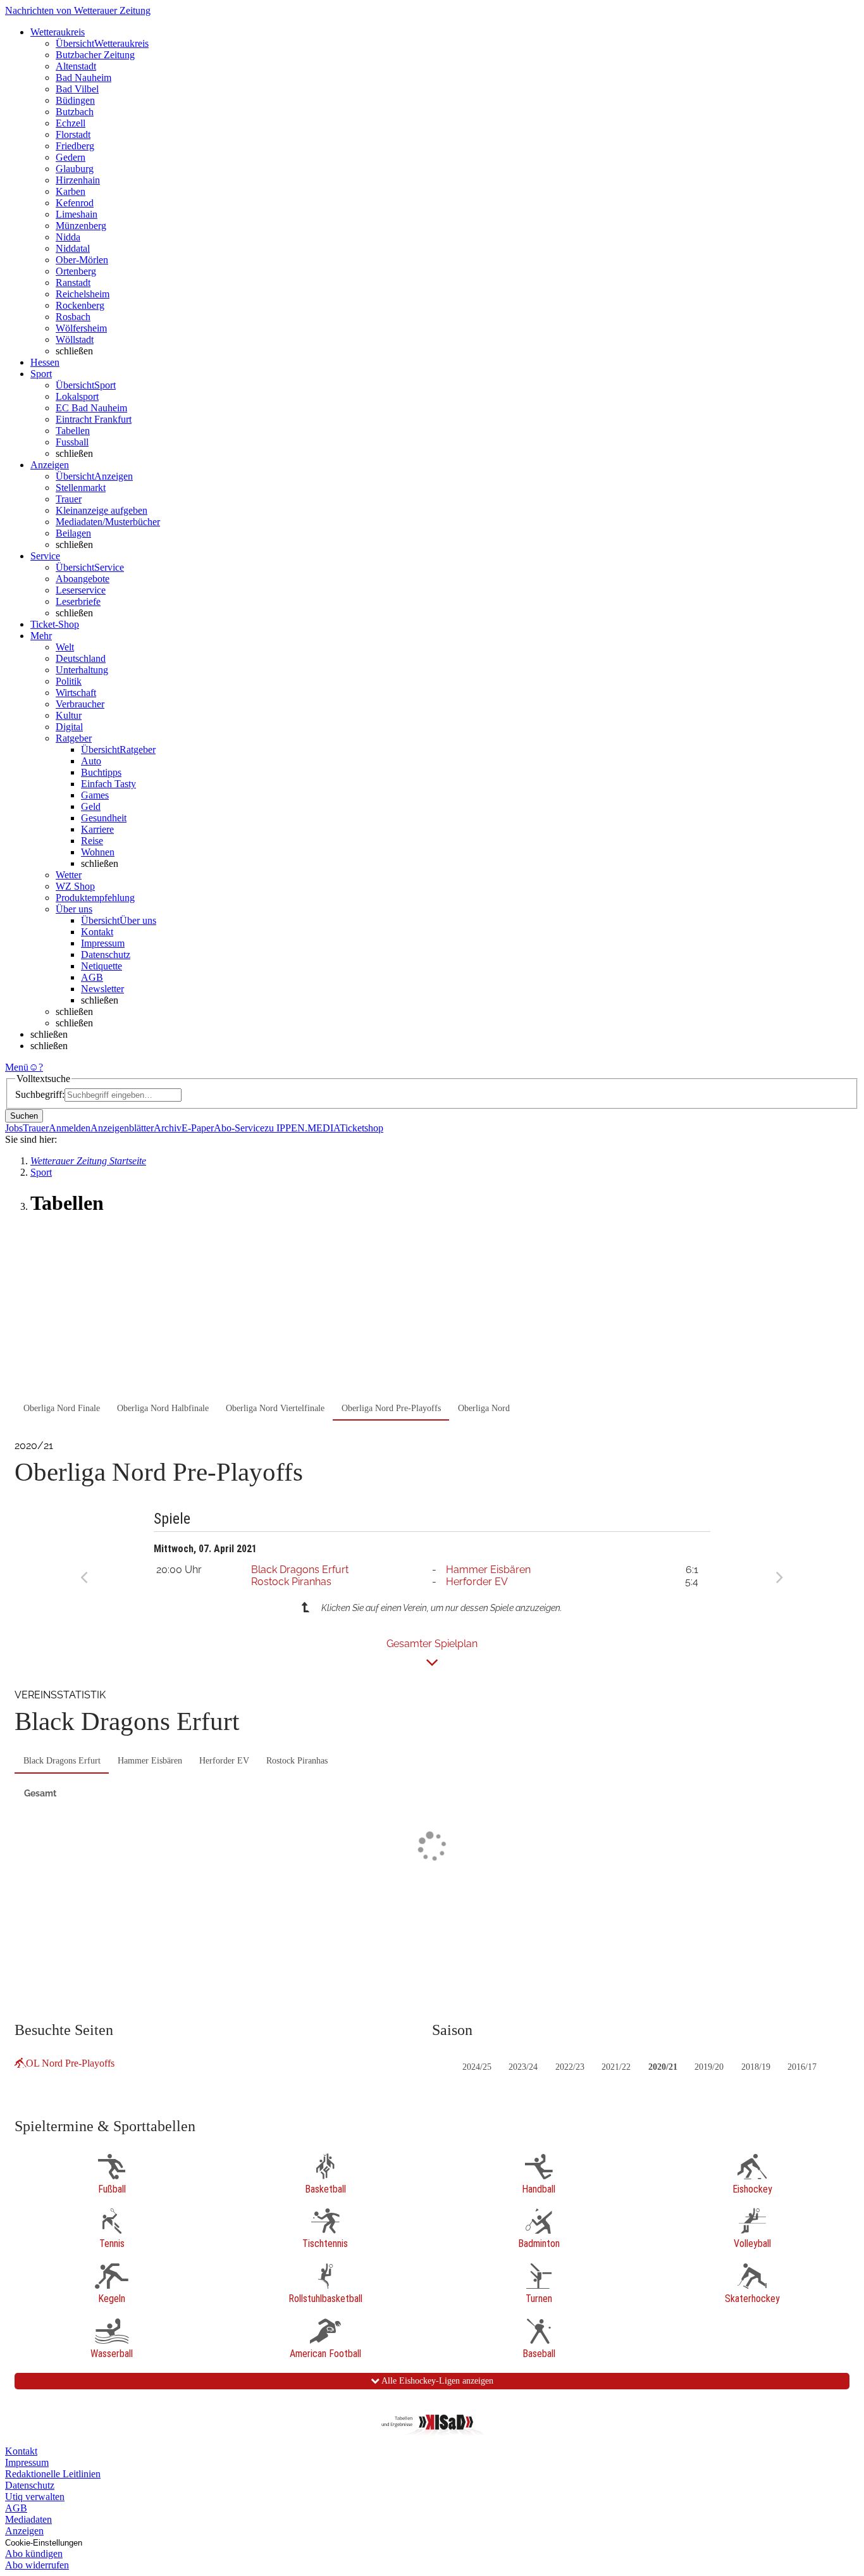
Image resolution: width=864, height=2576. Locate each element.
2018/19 (756, 2067)
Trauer (69, 499)
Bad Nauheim (83, 78)
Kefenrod (75, 203)
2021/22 (616, 2067)
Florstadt (73, 134)
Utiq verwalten (35, 2497)
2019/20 (709, 2067)
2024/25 (477, 2067)
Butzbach (75, 112)
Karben (71, 191)
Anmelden (70, 1128)
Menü (17, 1067)
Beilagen (73, 533)
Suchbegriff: (40, 1094)
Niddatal (73, 248)
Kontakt (97, 932)
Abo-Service (239, 1128)
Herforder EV (477, 1582)
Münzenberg (81, 226)
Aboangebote (83, 579)
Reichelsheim (83, 294)
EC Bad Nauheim (91, 408)
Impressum (103, 943)
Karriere (97, 829)
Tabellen (73, 431)
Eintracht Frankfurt (94, 419)
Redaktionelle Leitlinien (53, 2474)
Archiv (168, 1128)
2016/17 (802, 2067)
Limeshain (77, 214)
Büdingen (75, 100)
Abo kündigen (34, 2554)
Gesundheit (104, 818)
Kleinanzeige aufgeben (102, 510)
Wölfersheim (81, 328)
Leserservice (81, 590)
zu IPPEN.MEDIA (302, 1128)
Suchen (24, 1116)
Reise (92, 841)
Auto (91, 761)
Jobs (14, 1128)
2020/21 (663, 2067)
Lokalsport (77, 396)
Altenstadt (76, 66)
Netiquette (102, 966)
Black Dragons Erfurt (300, 1570)
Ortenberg (76, 271)
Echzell (71, 123)
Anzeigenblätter (122, 1128)
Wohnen (98, 852)
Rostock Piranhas (291, 1582)
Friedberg (75, 146)
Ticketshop (361, 1128)
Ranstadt (73, 283)
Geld (91, 806)
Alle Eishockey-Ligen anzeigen (436, 2381)
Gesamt (40, 1793)
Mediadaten (28, 2519)
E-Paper (198, 1128)
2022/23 (570, 2067)
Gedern (71, 157)
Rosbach (73, 317)
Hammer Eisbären (488, 1570)
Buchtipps (101, 772)
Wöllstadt (75, 339)
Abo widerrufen (37, 2565)
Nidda (68, 237)
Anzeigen (24, 2531)
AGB (92, 977)
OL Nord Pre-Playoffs (70, 2063)
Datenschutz (106, 955)
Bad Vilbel (77, 89)
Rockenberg (80, 305)
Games (95, 795)
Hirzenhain (78, 180)
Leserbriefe (78, 601)
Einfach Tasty (108, 784)
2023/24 (523, 2067)
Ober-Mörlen (82, 260)
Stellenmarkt (81, 488)
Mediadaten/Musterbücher (108, 522)
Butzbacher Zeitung (95, 55)
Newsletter (102, 989)
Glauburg (75, 169)
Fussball (72, 442)
